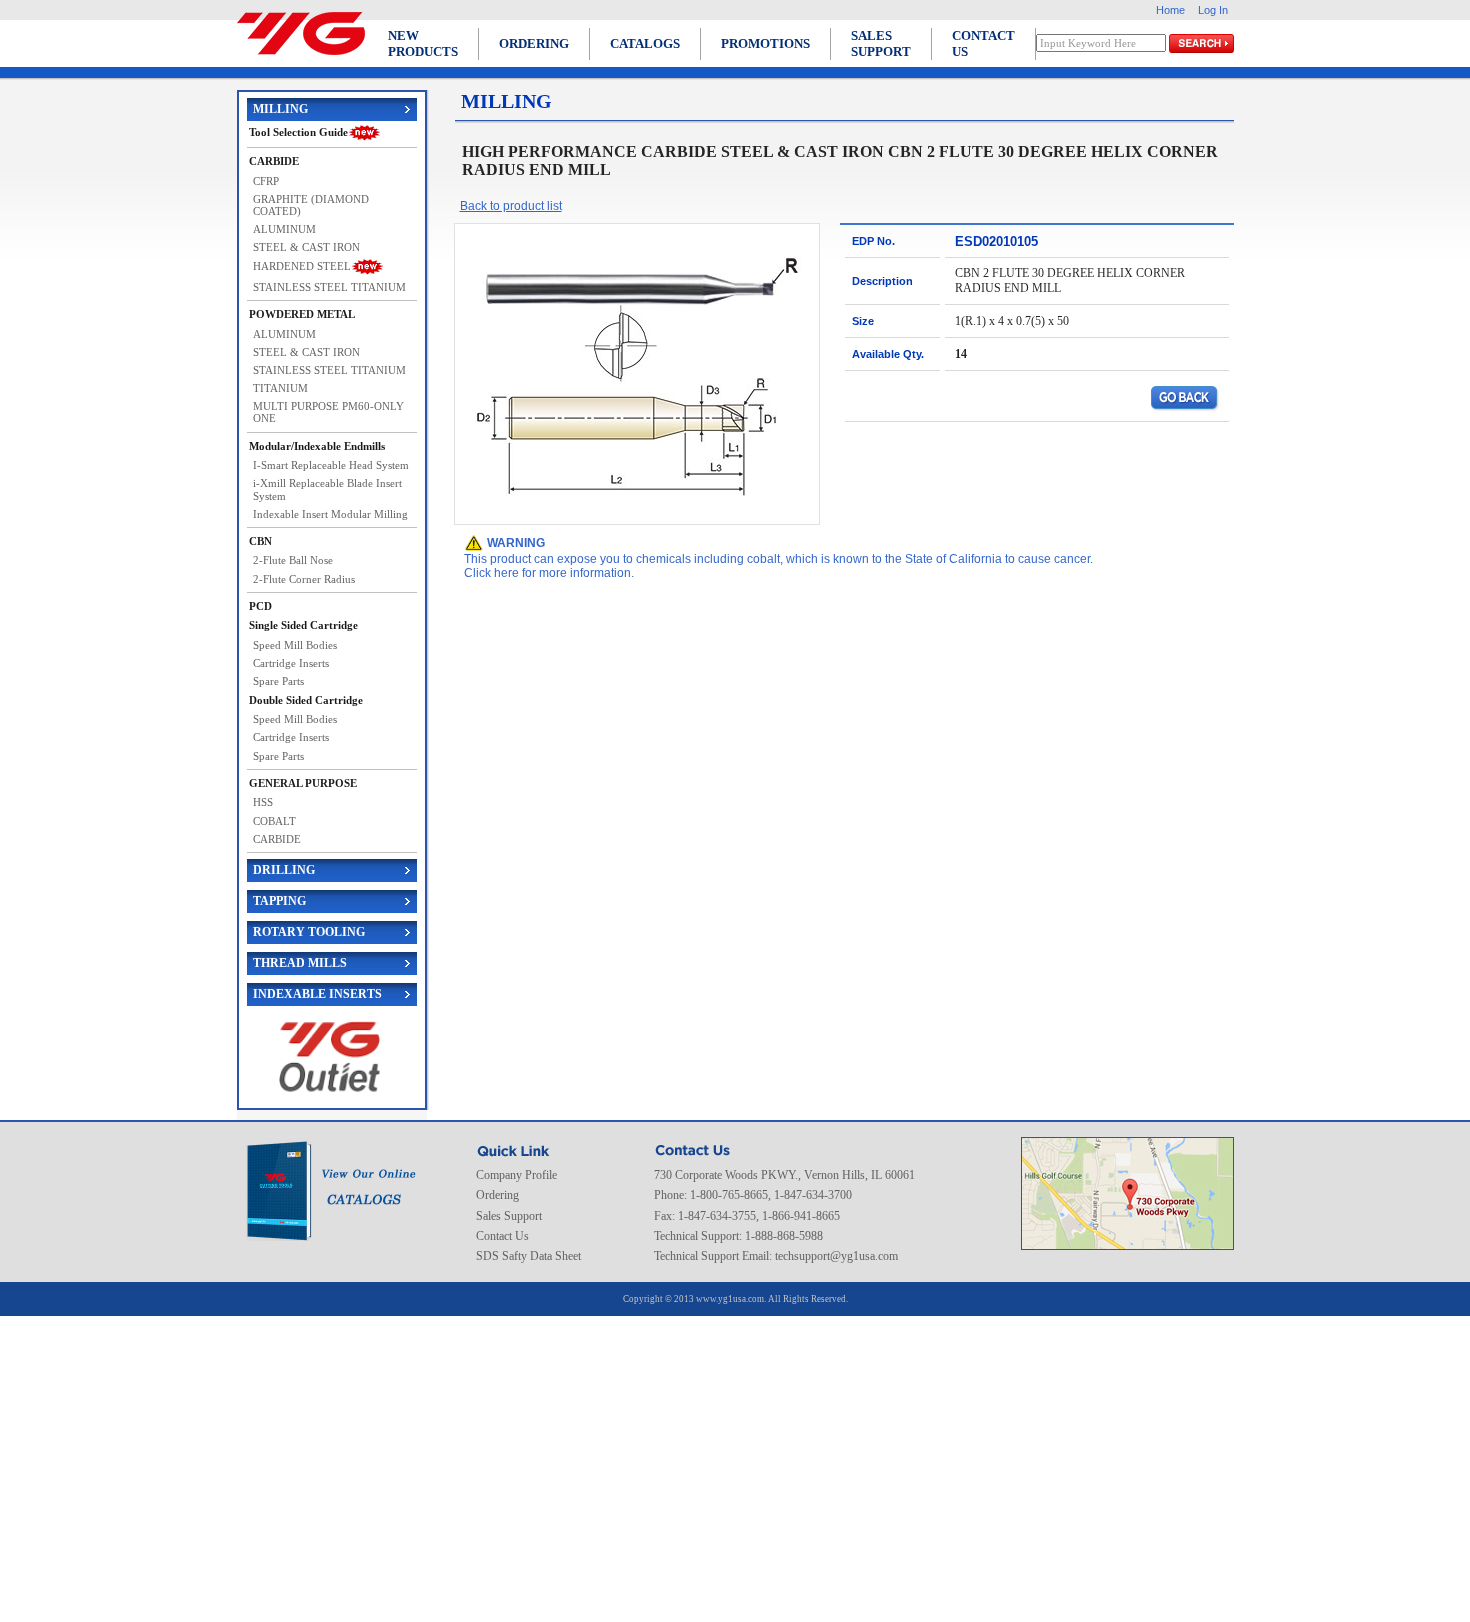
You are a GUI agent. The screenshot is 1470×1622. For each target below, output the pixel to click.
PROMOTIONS (765, 43)
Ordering (497, 1195)
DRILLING (284, 870)
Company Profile (516, 1175)
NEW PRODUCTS (423, 43)
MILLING (280, 109)
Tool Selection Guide (298, 132)
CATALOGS (645, 43)
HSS (263, 802)
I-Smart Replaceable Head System (331, 465)
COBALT (274, 821)
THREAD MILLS (300, 963)
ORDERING (534, 43)
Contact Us (502, 1236)
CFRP (266, 181)
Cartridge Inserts (291, 663)
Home (1170, 10)
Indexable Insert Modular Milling (330, 514)
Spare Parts (278, 681)
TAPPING (279, 901)
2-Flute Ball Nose (293, 560)
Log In (1213, 10)
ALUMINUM (284, 229)
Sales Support (509, 1216)
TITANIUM (280, 388)
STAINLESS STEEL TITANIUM (329, 287)
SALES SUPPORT (881, 43)
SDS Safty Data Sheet (528, 1256)
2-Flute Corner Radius (304, 579)
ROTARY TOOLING (309, 932)
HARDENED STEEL (302, 266)
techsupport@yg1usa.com (836, 1256)
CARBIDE (277, 839)
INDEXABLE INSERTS (317, 994)
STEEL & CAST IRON (306, 247)
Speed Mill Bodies (295, 645)
